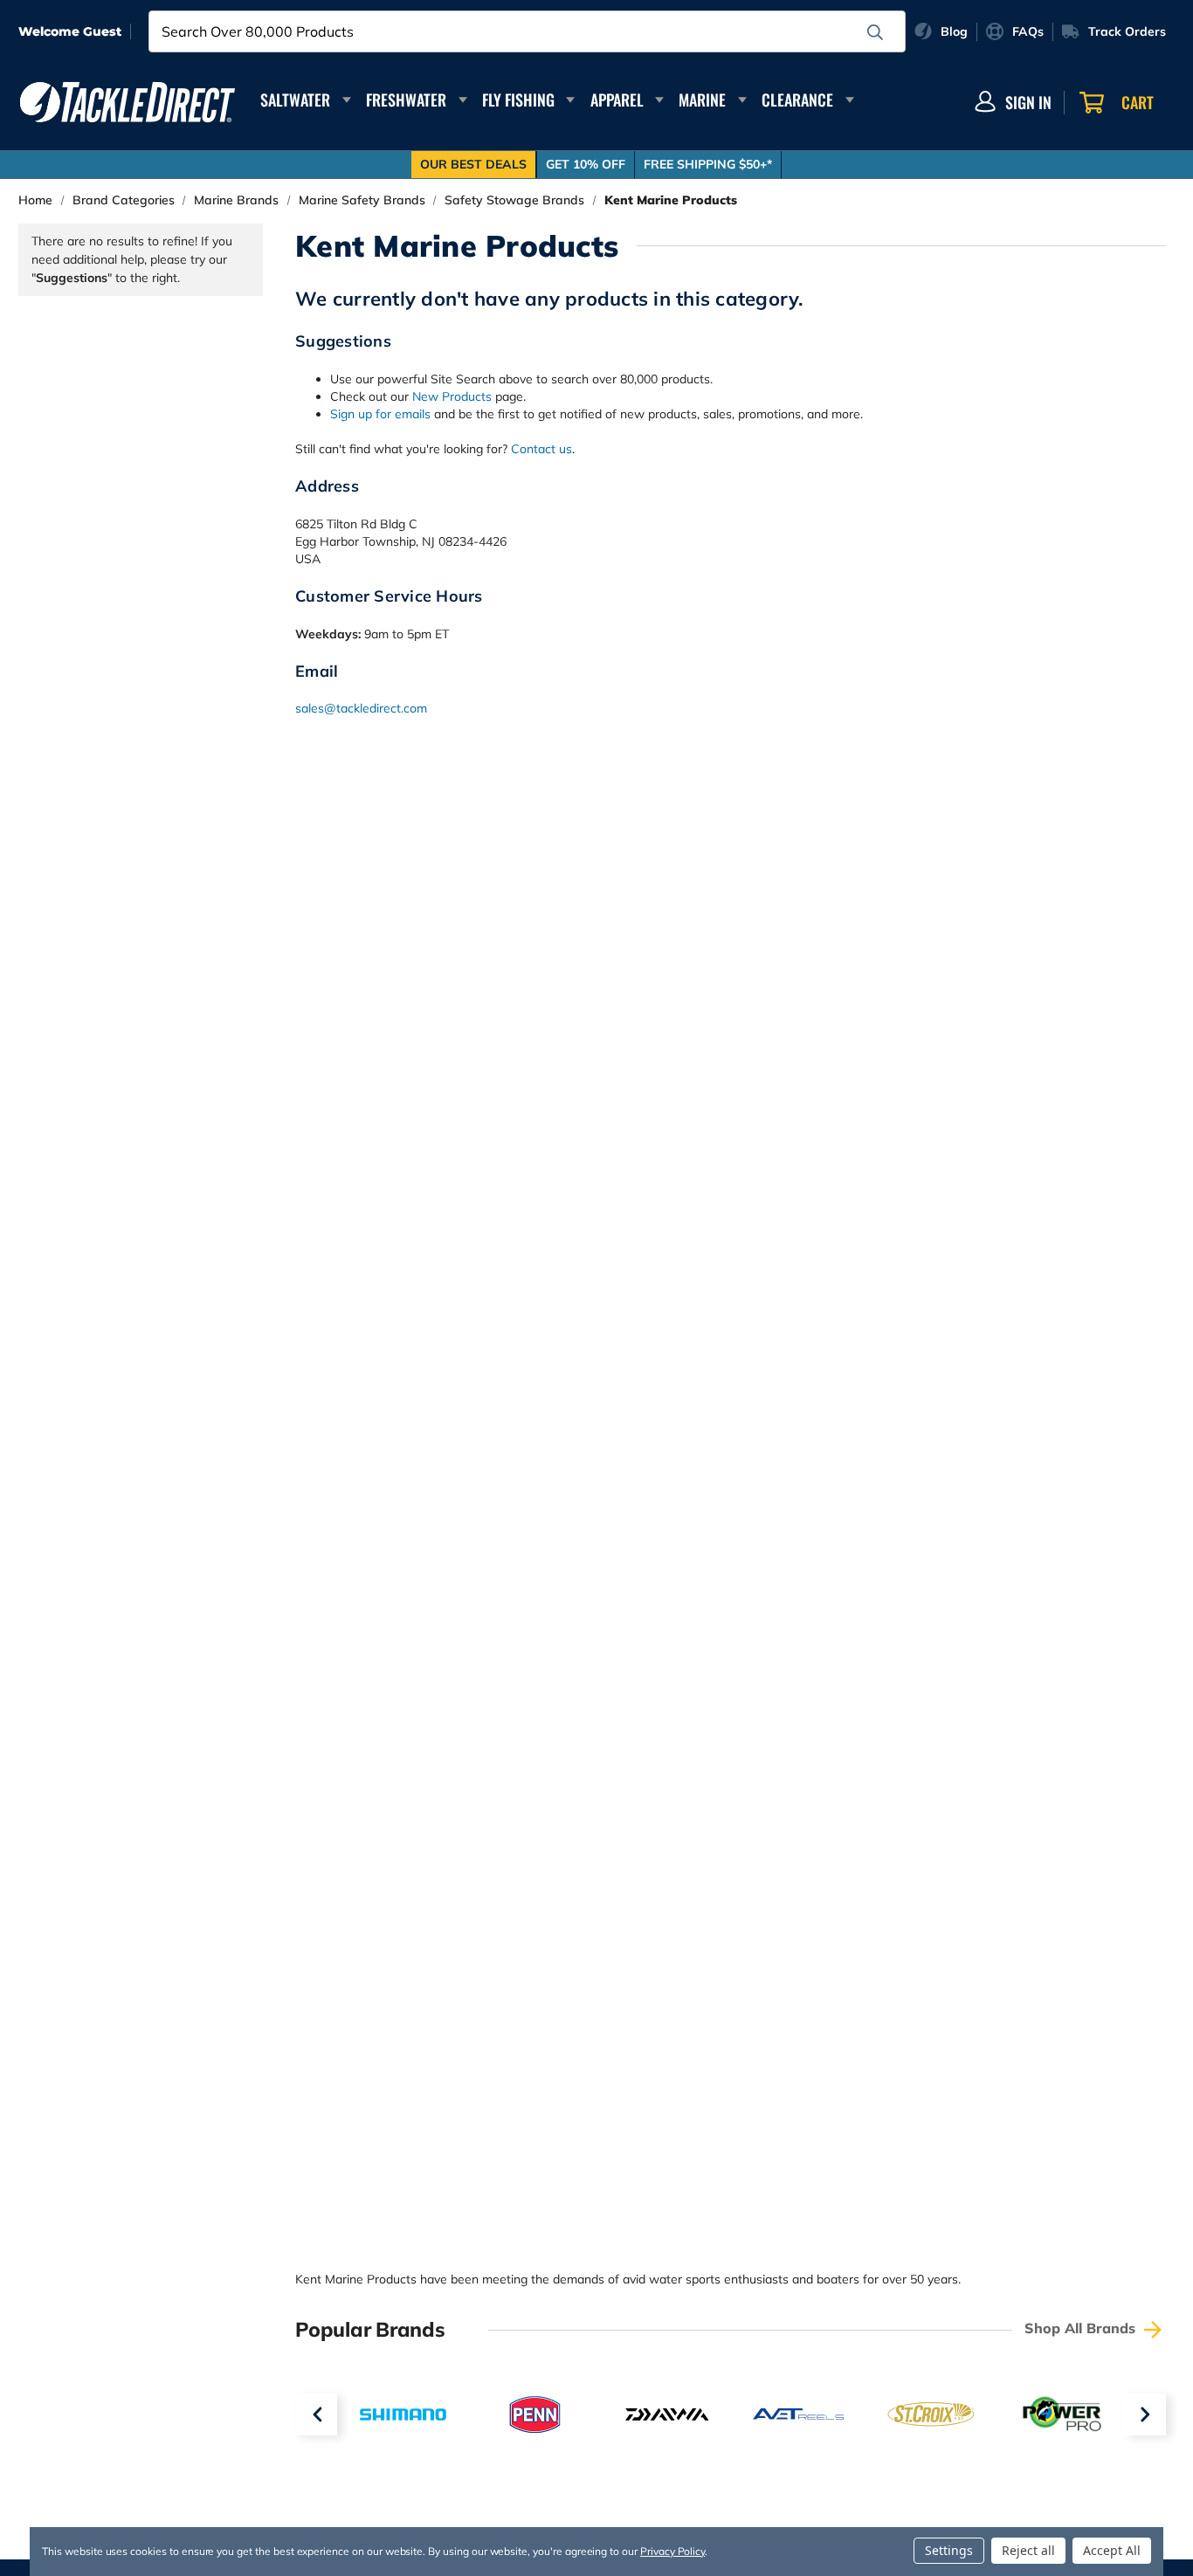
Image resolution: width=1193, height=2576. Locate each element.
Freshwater (406, 100)
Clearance (797, 100)
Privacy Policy (672, 2551)
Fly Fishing (518, 100)
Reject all (1028, 2550)
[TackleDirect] (128, 102)
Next (1145, 2414)
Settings (949, 2550)
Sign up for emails (380, 414)
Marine (702, 100)
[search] (875, 32)
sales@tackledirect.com (361, 708)
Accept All (1112, 2550)
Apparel (617, 100)
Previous (316, 2414)
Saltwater (295, 100)
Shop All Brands (1082, 2328)
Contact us (541, 449)
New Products (452, 396)
